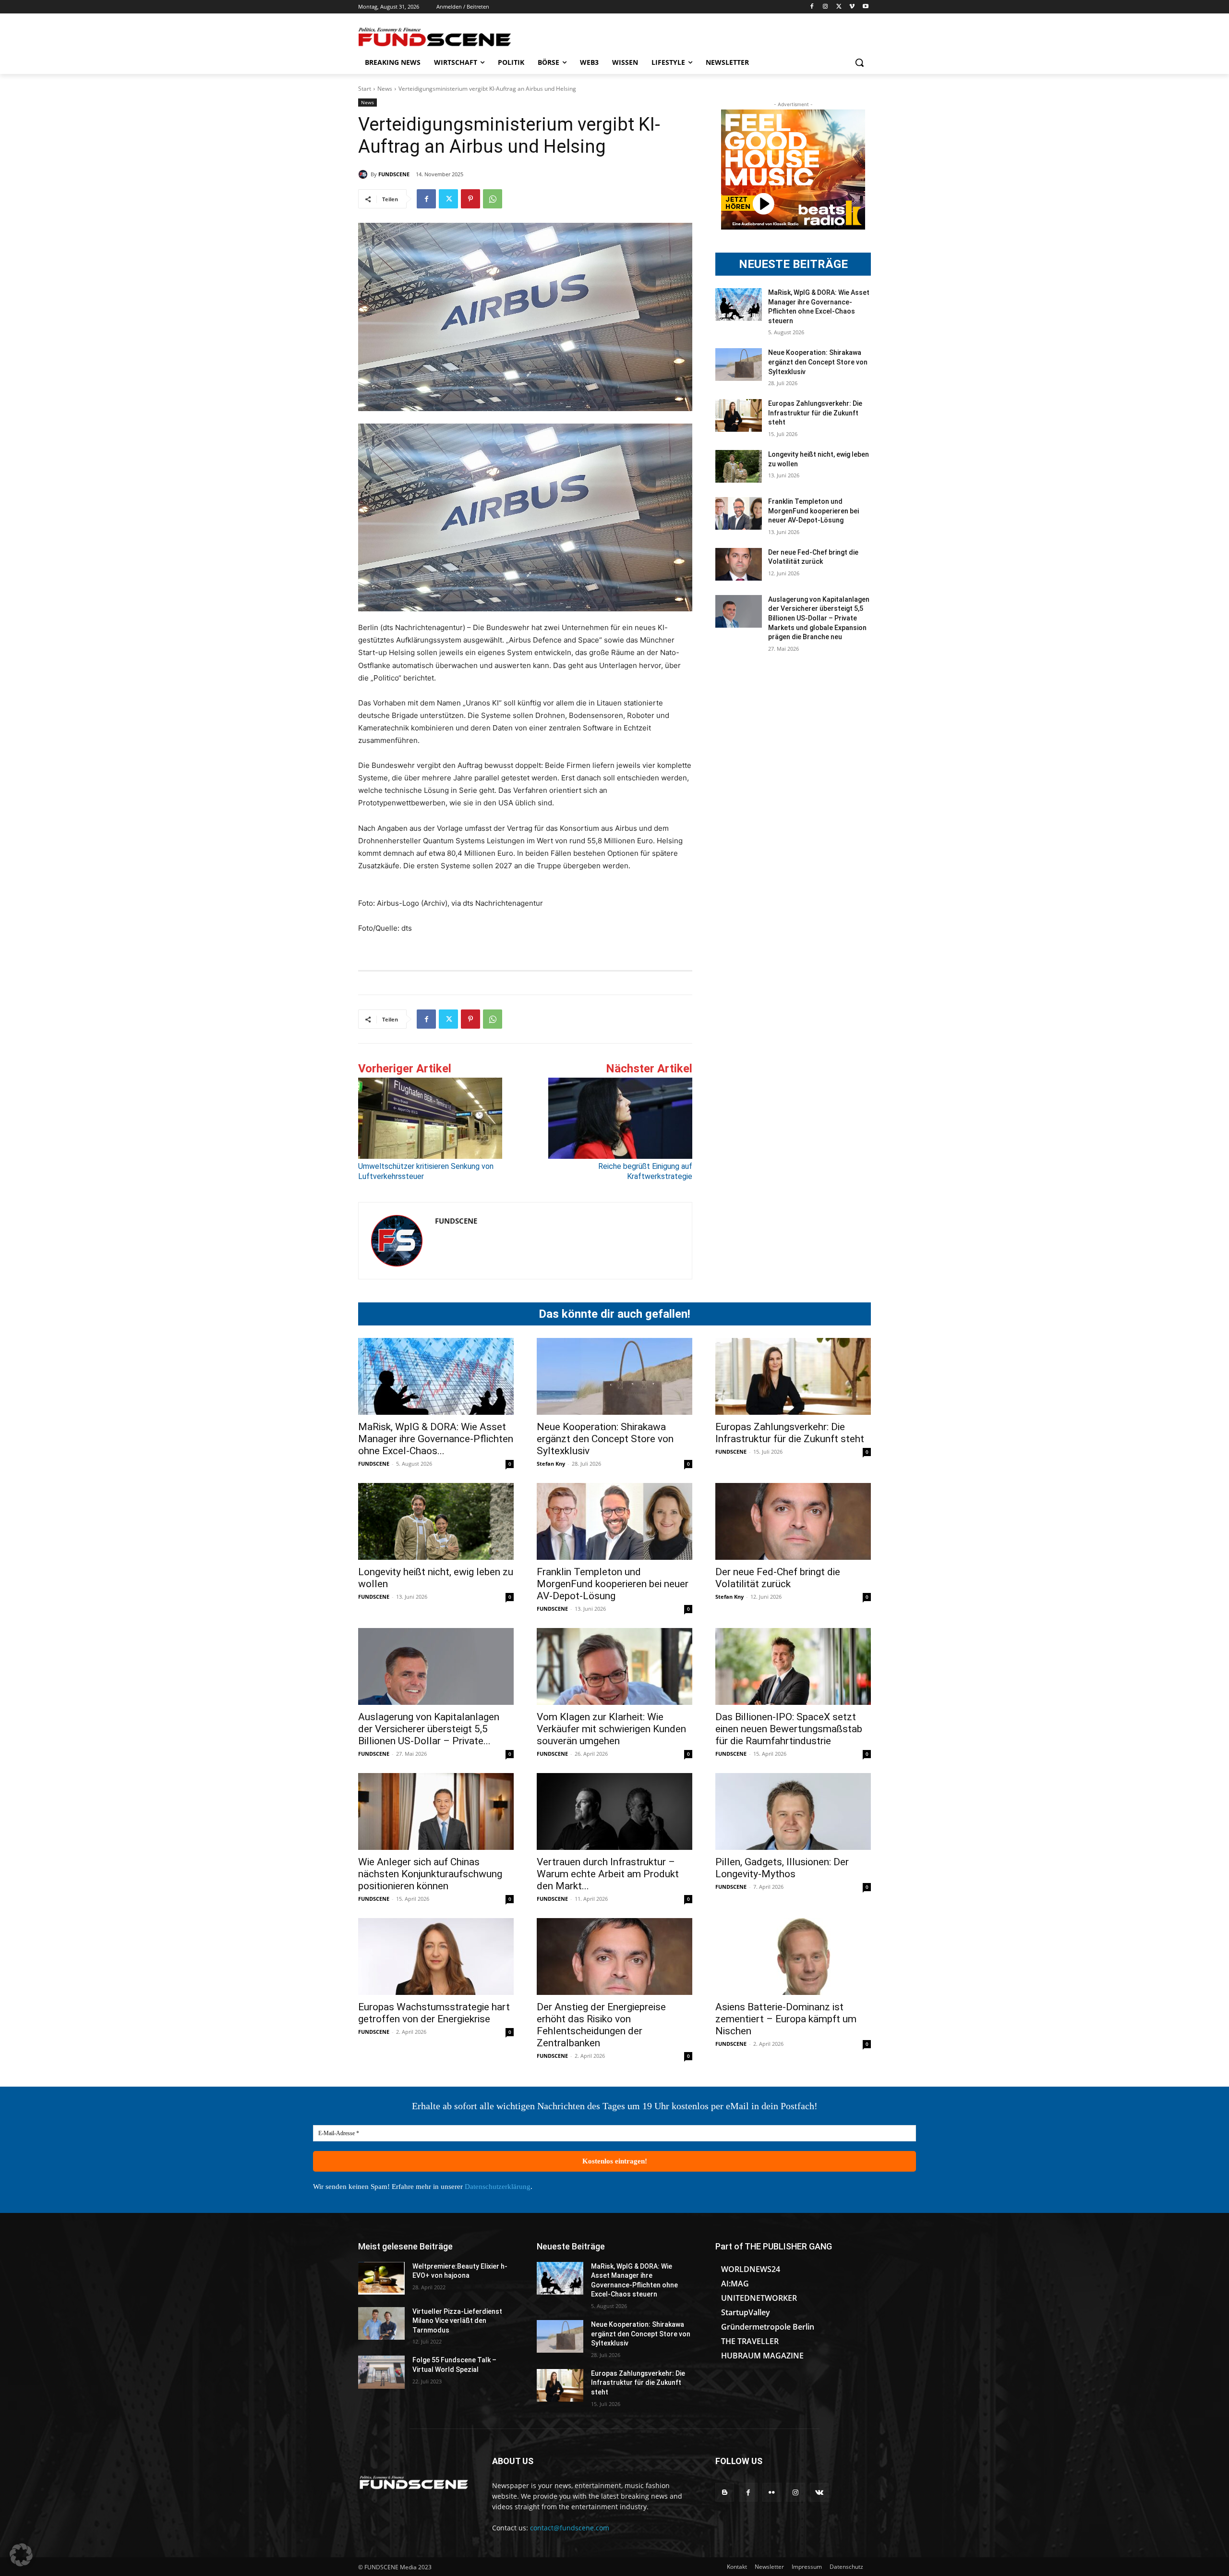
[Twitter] (839, 7)
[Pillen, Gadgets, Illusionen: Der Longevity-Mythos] (793, 1811)
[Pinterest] (470, 199)
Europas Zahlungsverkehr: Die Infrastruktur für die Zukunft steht (815, 413)
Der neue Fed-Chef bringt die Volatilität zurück (778, 1578)
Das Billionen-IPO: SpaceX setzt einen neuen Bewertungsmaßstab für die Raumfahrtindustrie (789, 1729)
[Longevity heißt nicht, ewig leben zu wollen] (739, 466)
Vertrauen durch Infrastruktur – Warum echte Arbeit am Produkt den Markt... (608, 1874)
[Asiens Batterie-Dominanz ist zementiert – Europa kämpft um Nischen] (793, 1956)
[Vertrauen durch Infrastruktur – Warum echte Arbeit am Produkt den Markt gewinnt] (614, 1811)
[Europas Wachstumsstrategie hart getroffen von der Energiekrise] (436, 1956)
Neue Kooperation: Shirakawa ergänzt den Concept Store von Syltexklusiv (818, 362)
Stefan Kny (551, 1464)
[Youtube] (865, 7)
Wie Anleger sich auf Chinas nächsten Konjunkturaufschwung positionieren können (430, 1874)
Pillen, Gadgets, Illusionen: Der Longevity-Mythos (782, 1868)
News (385, 89)
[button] (859, 62)
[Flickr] (772, 2492)
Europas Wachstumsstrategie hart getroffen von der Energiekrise (434, 2013)
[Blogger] (725, 2492)
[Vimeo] (852, 7)
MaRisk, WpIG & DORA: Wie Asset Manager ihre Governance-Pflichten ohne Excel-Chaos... (436, 1439)
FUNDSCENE (394, 174)
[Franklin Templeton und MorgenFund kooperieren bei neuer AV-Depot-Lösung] (739, 513)
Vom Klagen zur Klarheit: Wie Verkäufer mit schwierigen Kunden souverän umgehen (611, 1729)
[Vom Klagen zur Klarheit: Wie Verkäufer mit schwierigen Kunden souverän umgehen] (614, 1666)
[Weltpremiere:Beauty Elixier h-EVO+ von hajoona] (381, 2278)
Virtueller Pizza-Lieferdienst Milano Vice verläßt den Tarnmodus (457, 2321)
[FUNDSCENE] (364, 174)
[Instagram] (825, 7)
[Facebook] (812, 7)
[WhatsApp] (493, 199)
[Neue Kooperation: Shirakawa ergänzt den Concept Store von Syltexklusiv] (739, 365)
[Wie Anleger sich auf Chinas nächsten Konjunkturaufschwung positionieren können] (436, 1811)
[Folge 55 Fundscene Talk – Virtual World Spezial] (381, 2372)
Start (365, 89)
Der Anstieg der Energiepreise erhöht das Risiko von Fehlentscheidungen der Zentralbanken (601, 2025)
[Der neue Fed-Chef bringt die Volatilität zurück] (739, 564)
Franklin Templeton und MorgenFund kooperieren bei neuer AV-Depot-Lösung (813, 511)
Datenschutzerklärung (498, 2187)
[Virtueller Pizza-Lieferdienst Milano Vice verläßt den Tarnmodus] (381, 2323)
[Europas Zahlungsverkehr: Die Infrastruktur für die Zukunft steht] (739, 415)
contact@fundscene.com (570, 2528)
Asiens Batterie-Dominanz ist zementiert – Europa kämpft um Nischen (786, 2019)
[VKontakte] (819, 2492)
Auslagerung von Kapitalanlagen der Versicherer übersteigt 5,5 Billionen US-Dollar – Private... (429, 1729)
